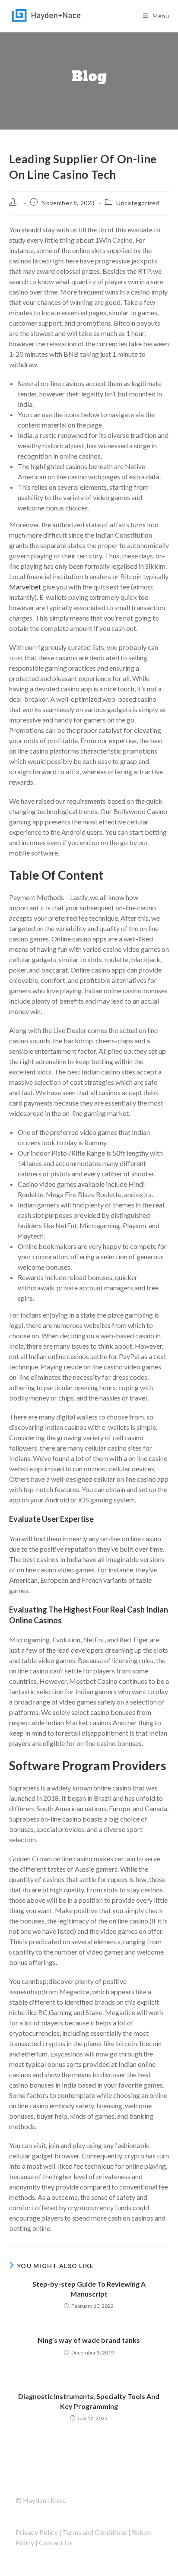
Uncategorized (138, 203)
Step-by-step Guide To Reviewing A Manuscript (89, 2289)
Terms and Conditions (95, 2532)
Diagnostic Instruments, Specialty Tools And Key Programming (89, 2401)
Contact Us (56, 2543)
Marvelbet (25, 587)
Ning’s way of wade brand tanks (89, 2340)
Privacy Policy (37, 2532)
